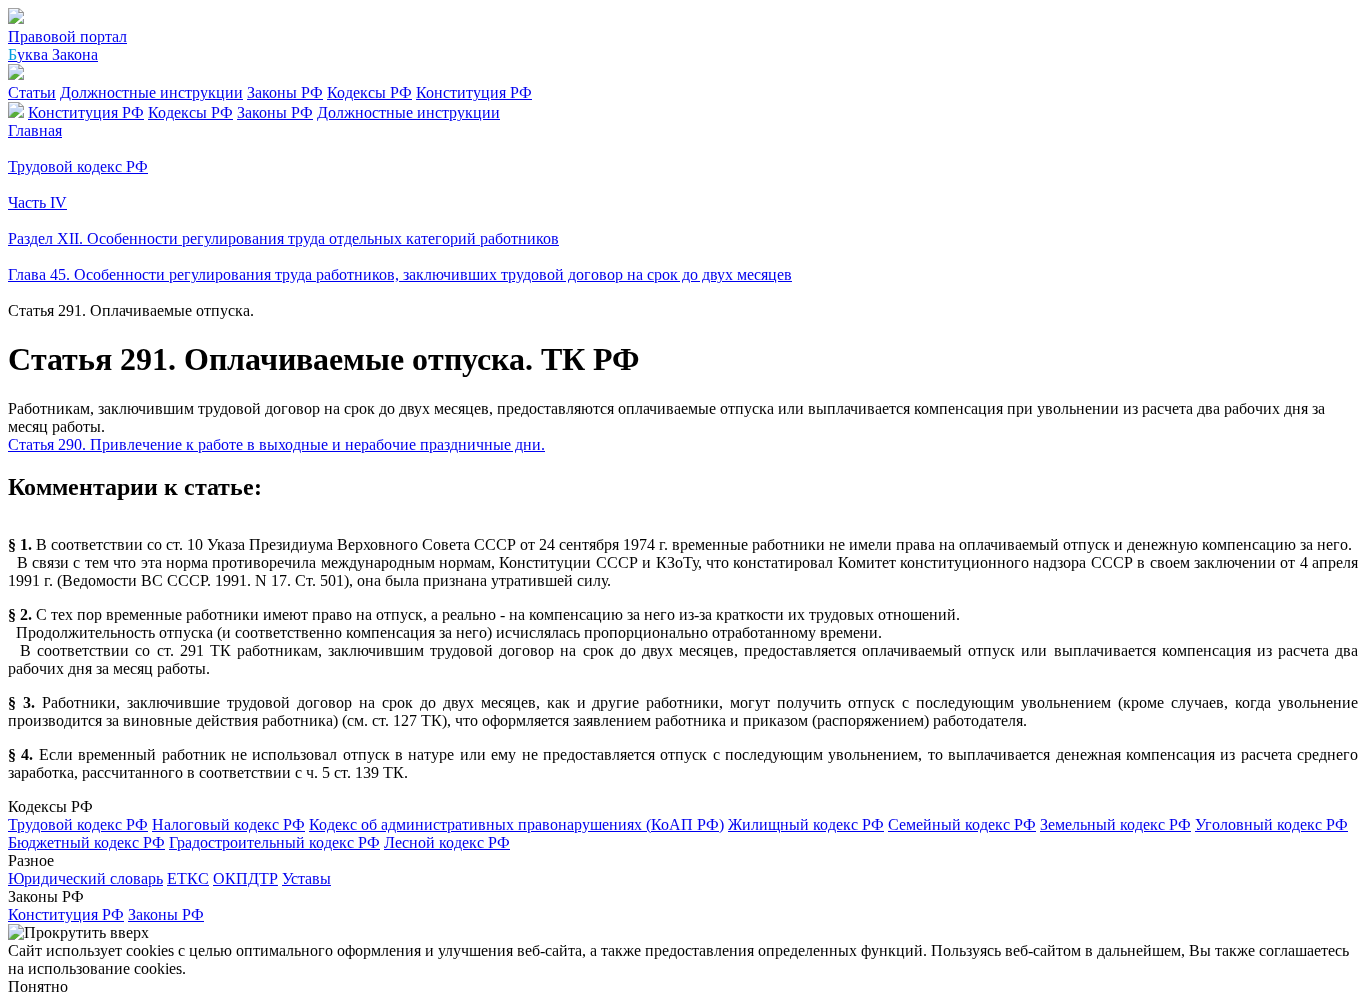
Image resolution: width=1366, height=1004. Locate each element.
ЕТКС (188, 878)
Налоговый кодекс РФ (228, 824)
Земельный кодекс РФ (1115, 824)
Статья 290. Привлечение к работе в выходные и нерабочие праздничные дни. (276, 444)
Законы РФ (285, 92)
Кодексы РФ (369, 92)
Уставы (306, 878)
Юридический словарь (85, 878)
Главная (35, 130)
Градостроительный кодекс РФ (274, 842)
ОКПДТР (245, 878)
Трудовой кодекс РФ (78, 824)
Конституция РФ (474, 92)
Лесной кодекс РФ (447, 842)
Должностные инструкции (151, 92)
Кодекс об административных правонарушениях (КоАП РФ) (516, 824)
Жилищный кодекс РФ (806, 824)
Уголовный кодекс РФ (1271, 824)
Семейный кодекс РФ (962, 824)
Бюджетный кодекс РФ (86, 842)
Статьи (32, 92)
